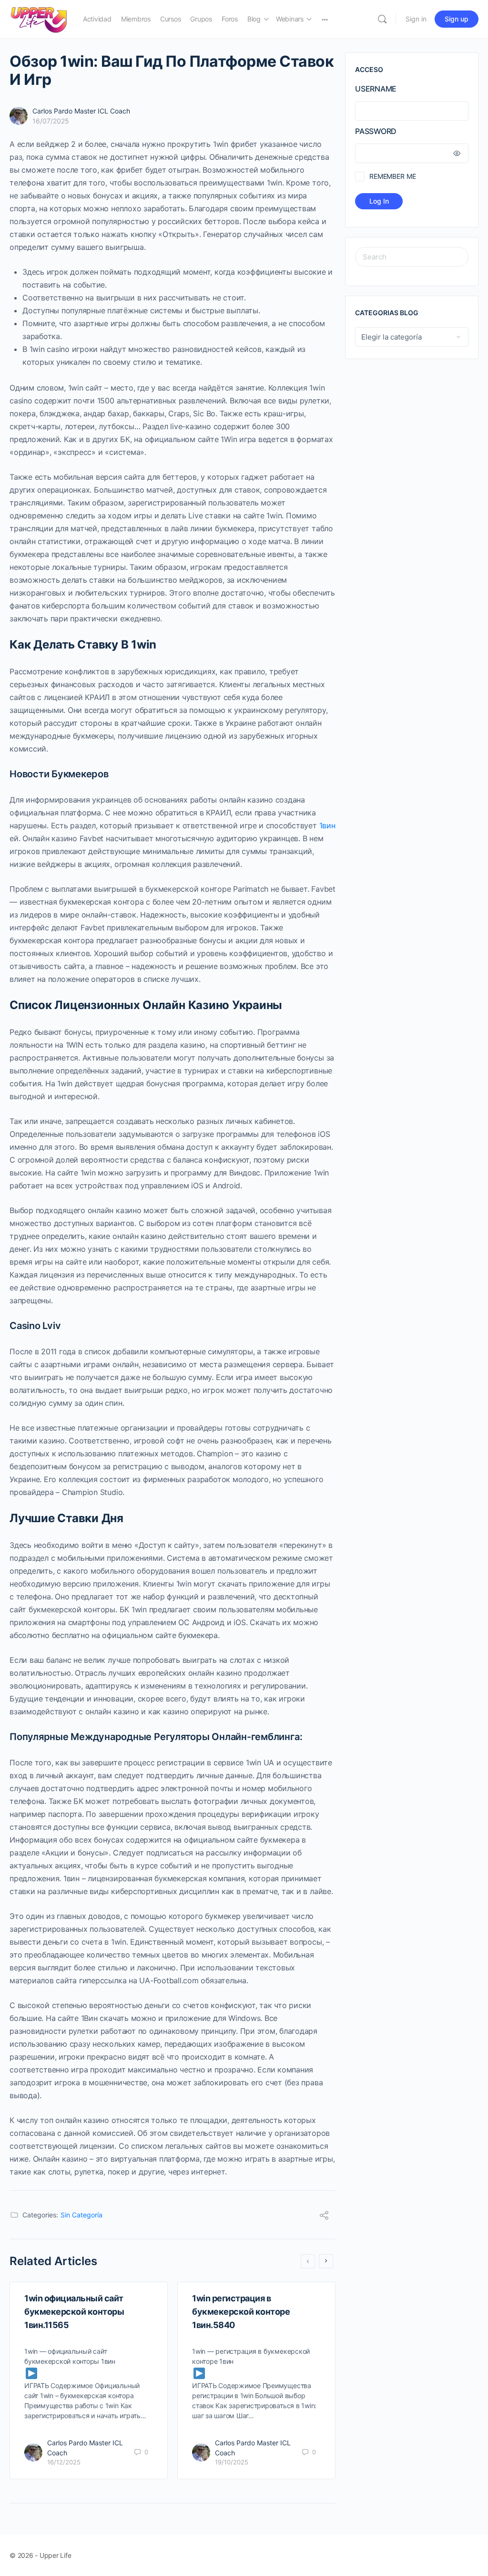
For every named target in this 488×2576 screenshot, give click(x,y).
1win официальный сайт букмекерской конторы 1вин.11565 (74, 2312)
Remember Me (392, 176)
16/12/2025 (64, 2462)
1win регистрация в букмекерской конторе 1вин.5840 (241, 2312)
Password (376, 131)
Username (376, 89)
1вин (327, 825)
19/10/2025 (232, 2462)
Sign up (457, 19)
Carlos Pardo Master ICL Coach (81, 111)
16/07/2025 (51, 121)
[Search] (382, 19)
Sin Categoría (81, 2215)
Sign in (416, 19)
